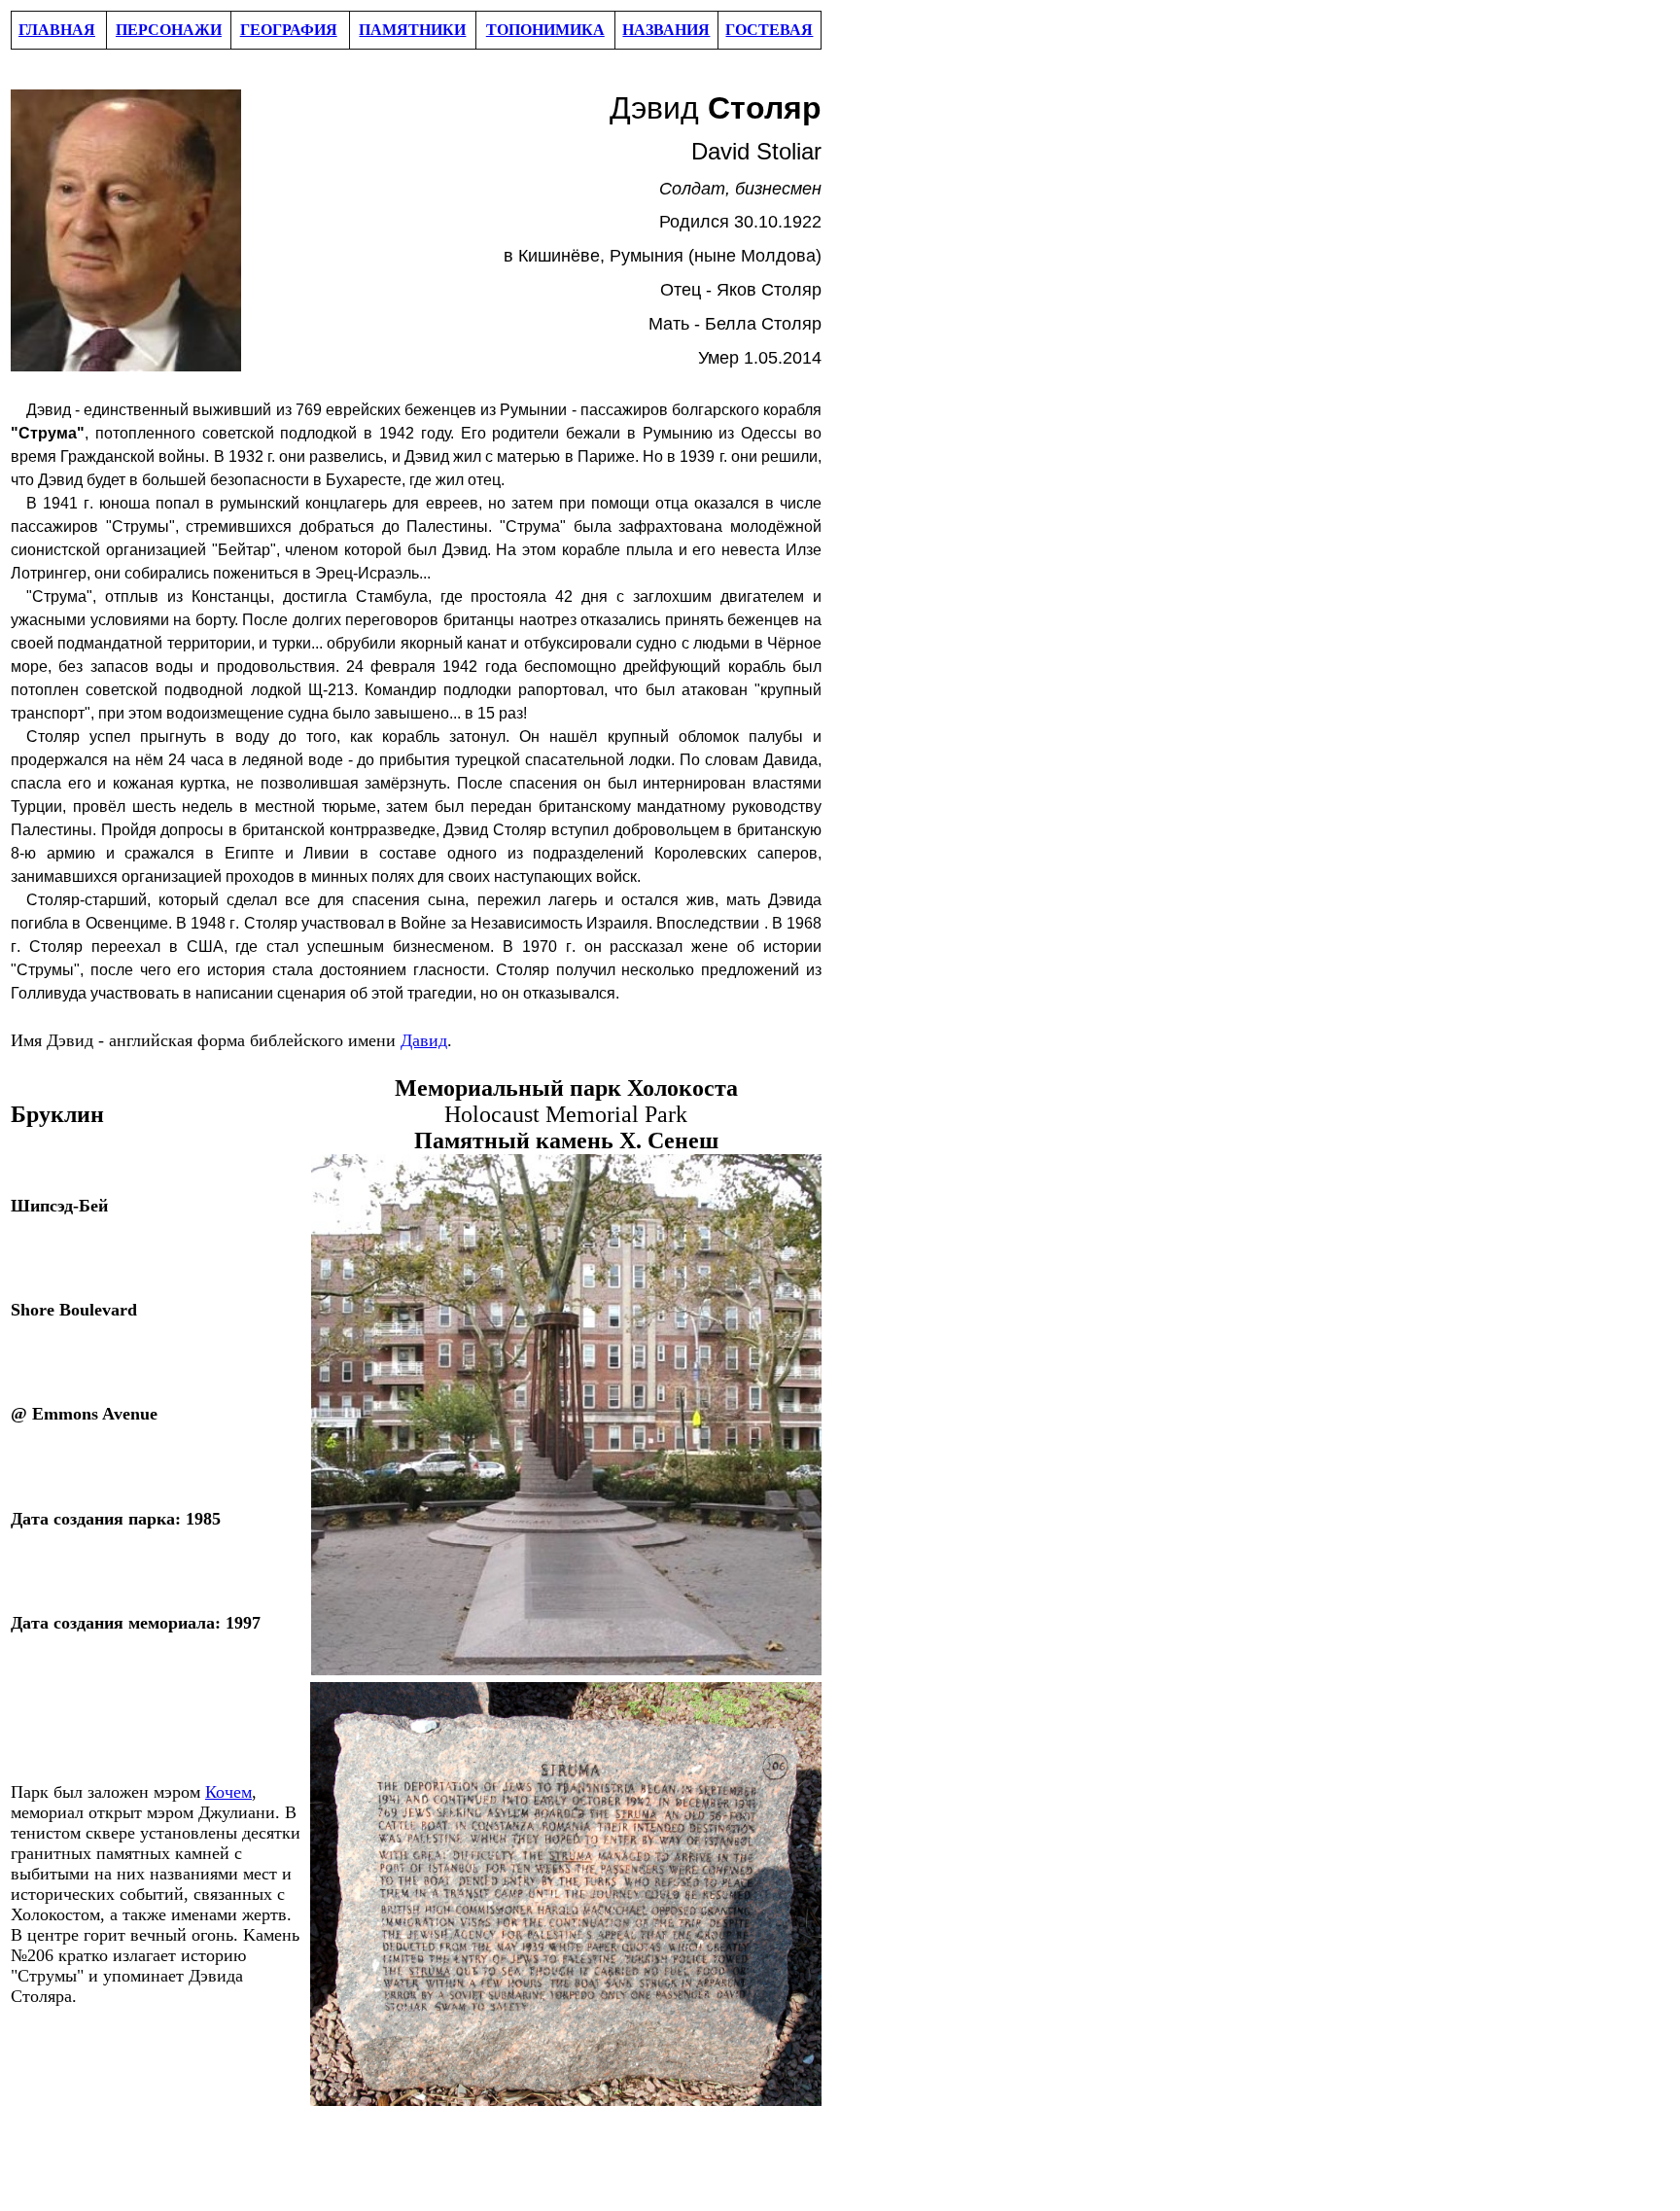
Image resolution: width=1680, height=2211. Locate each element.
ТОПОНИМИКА (545, 30)
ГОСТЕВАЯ (769, 30)
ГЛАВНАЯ (57, 30)
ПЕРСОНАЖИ (169, 30)
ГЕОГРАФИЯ (289, 30)
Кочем (228, 1792)
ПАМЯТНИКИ (412, 30)
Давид (424, 1040)
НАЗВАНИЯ (666, 30)
